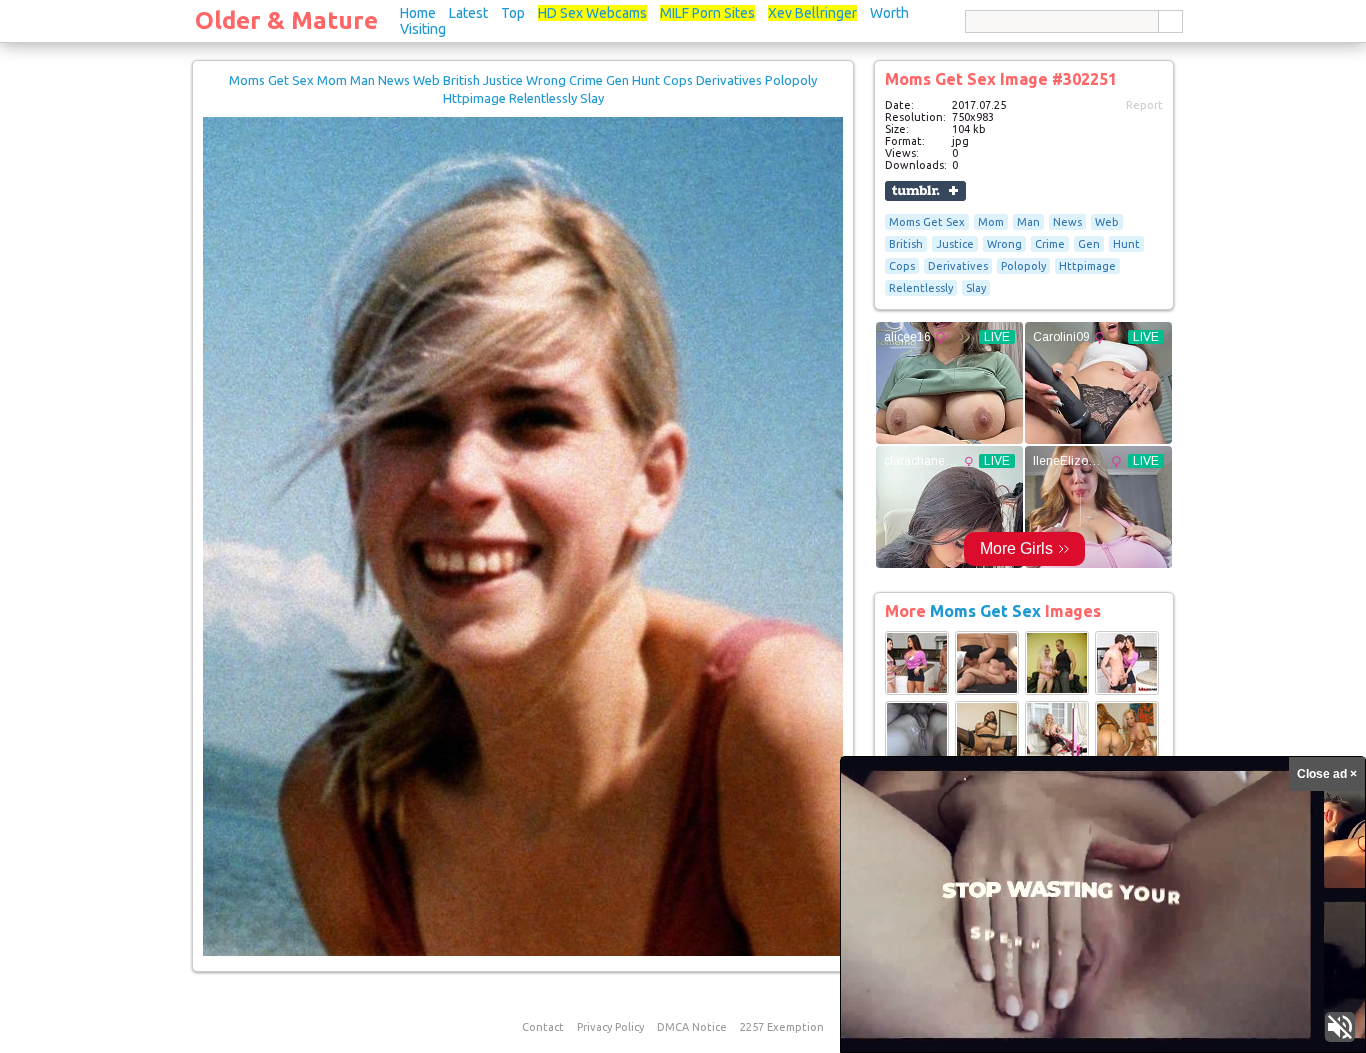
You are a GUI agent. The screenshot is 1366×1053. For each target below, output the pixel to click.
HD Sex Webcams (592, 13)
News (1067, 222)
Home (418, 13)
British (906, 244)
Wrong (1004, 244)
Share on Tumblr (925, 191)
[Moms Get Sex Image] (917, 691)
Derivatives (958, 266)
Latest (468, 13)
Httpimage (1087, 266)
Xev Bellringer (812, 13)
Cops (902, 266)
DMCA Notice (692, 1027)
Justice (955, 244)
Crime (1050, 244)
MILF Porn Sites (707, 13)
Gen (1089, 244)
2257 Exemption (782, 1027)
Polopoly (1023, 266)
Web (1107, 222)
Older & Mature (286, 20)
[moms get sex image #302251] (523, 952)
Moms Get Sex (927, 222)
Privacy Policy (610, 1027)
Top (513, 13)
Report (1144, 105)
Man (1028, 222)
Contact (543, 1027)
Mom (991, 222)
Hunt (1126, 244)
